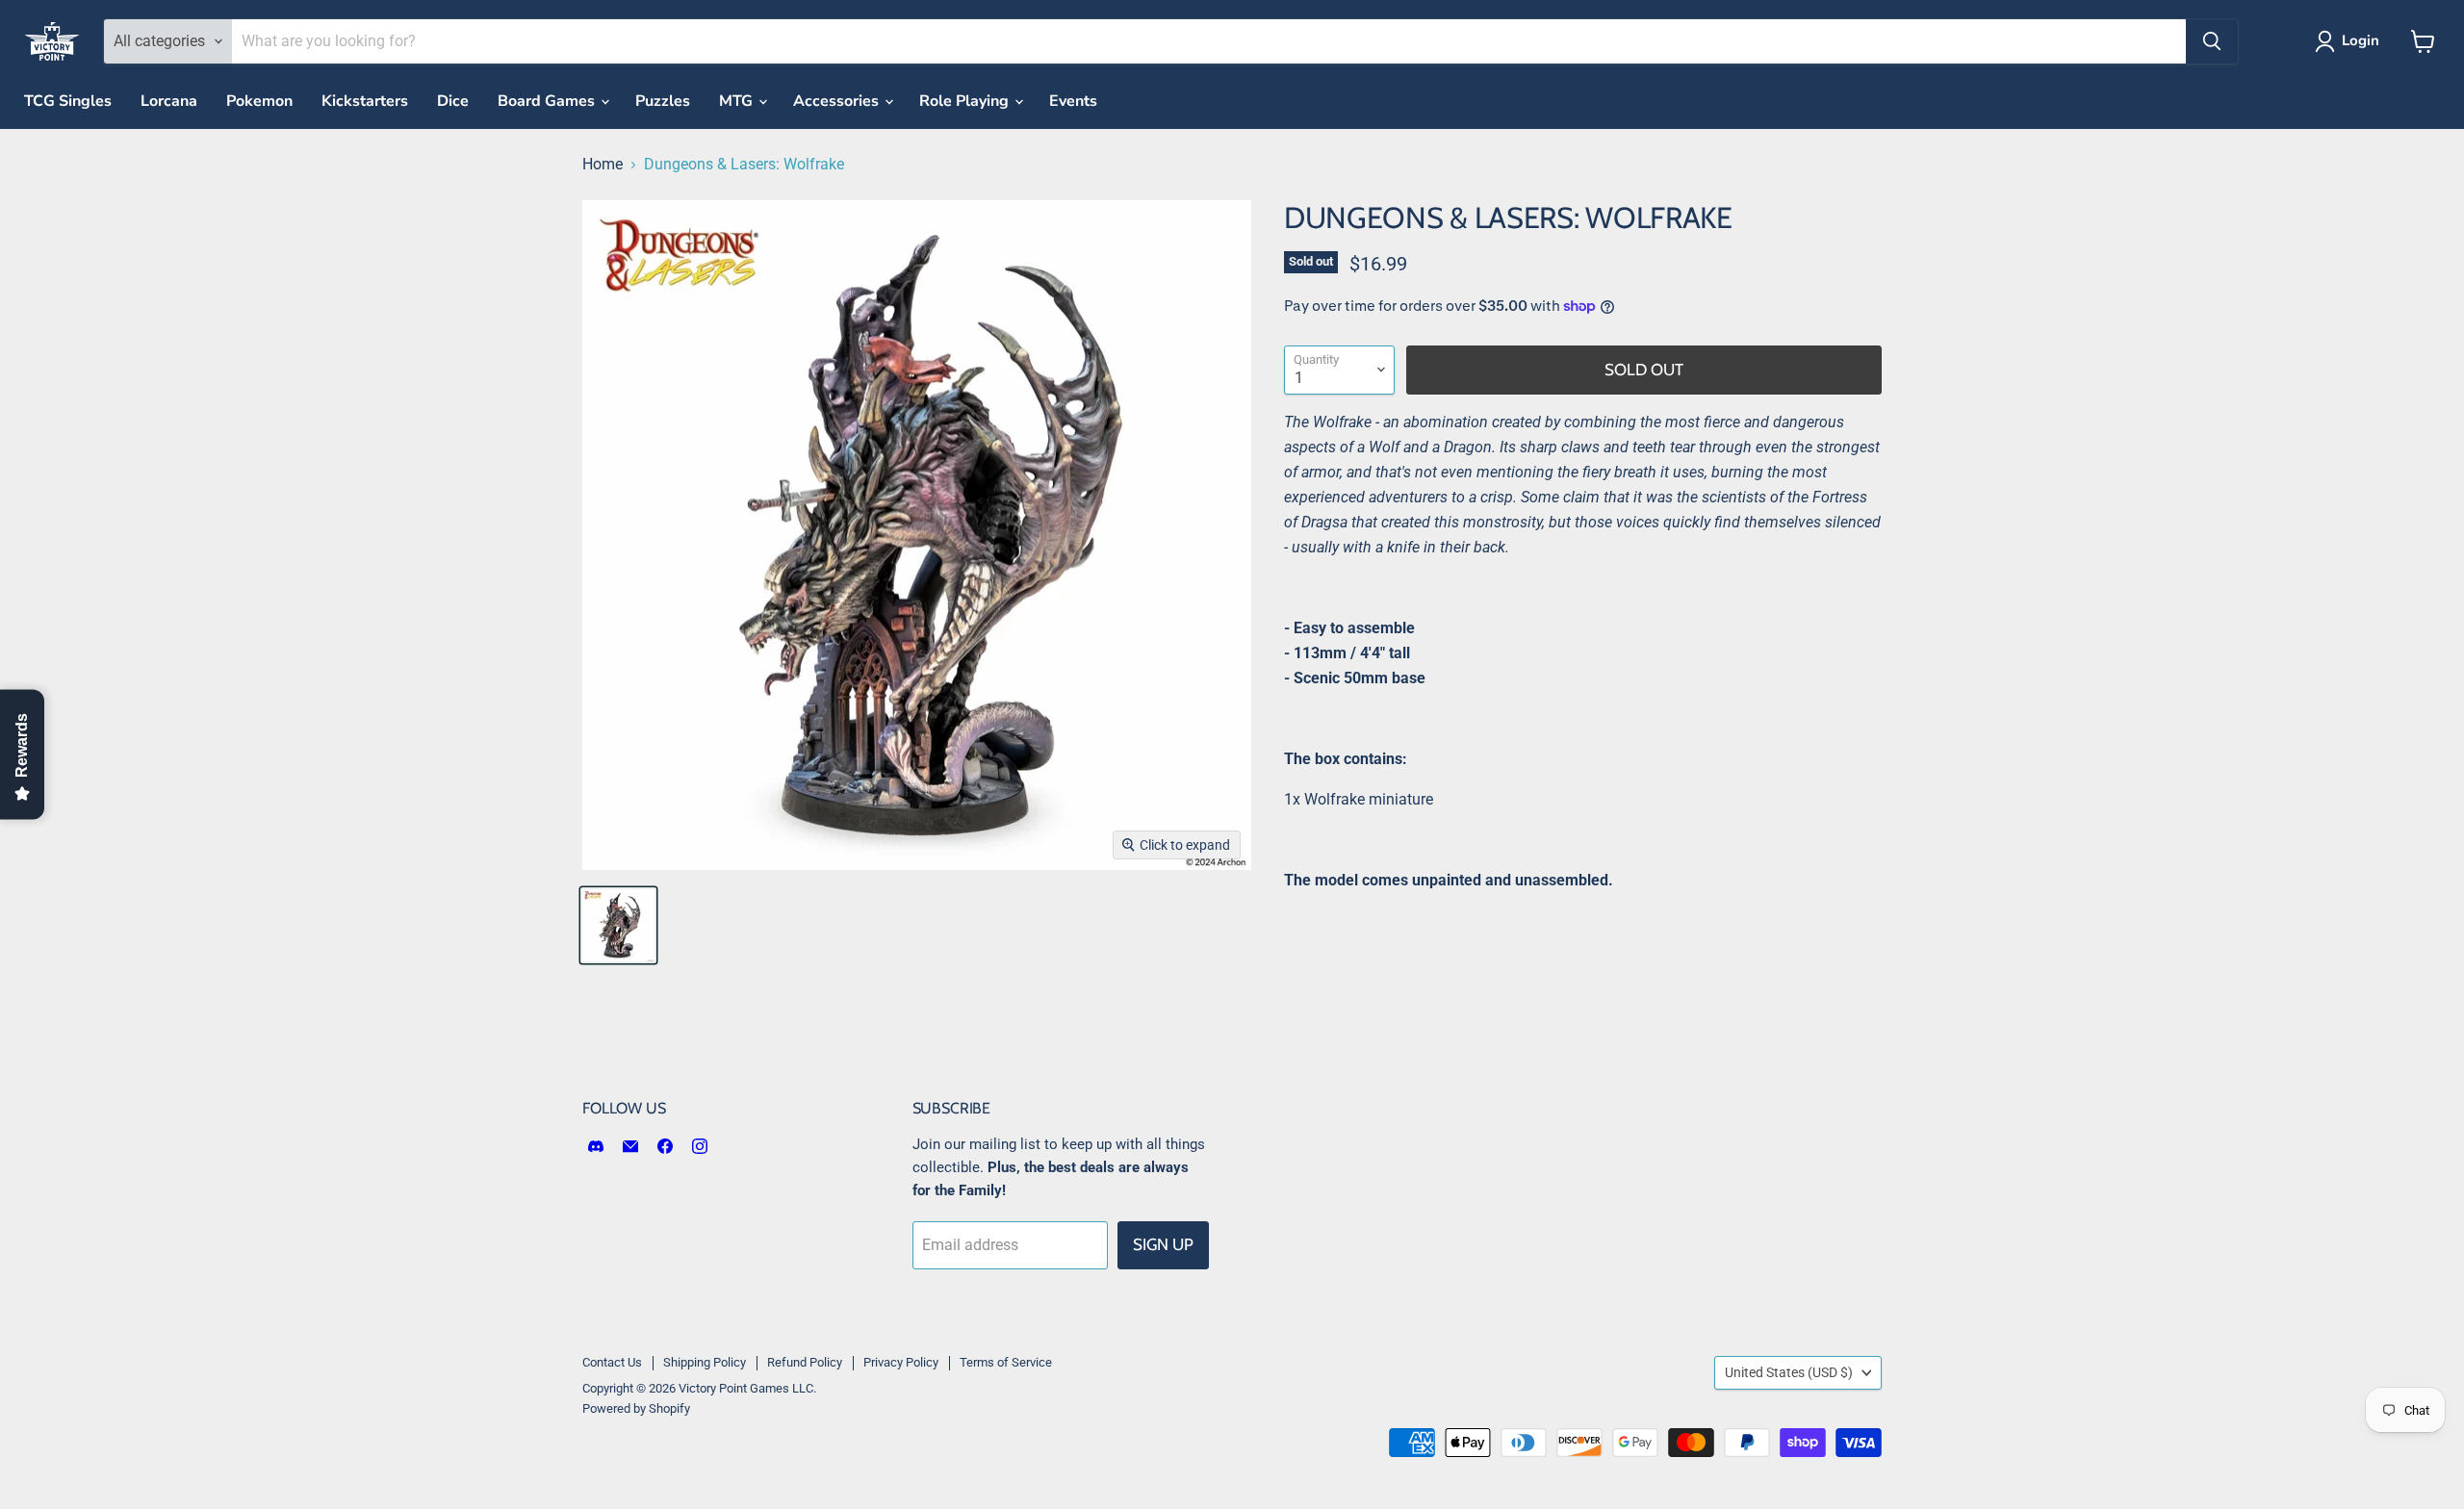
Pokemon (259, 101)
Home (603, 165)
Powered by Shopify (636, 1408)
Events (1073, 101)
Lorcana (169, 101)
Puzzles (663, 101)
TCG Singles (68, 101)
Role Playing (966, 101)
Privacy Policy (901, 1362)
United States (1789, 1372)
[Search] (2212, 41)
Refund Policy (805, 1362)
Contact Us (612, 1362)
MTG (738, 101)
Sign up (1163, 1244)
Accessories (838, 101)
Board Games (548, 101)
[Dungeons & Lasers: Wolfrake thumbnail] (618, 925)
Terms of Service (1006, 1362)
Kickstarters (365, 101)
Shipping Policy (705, 1362)
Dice (453, 101)
